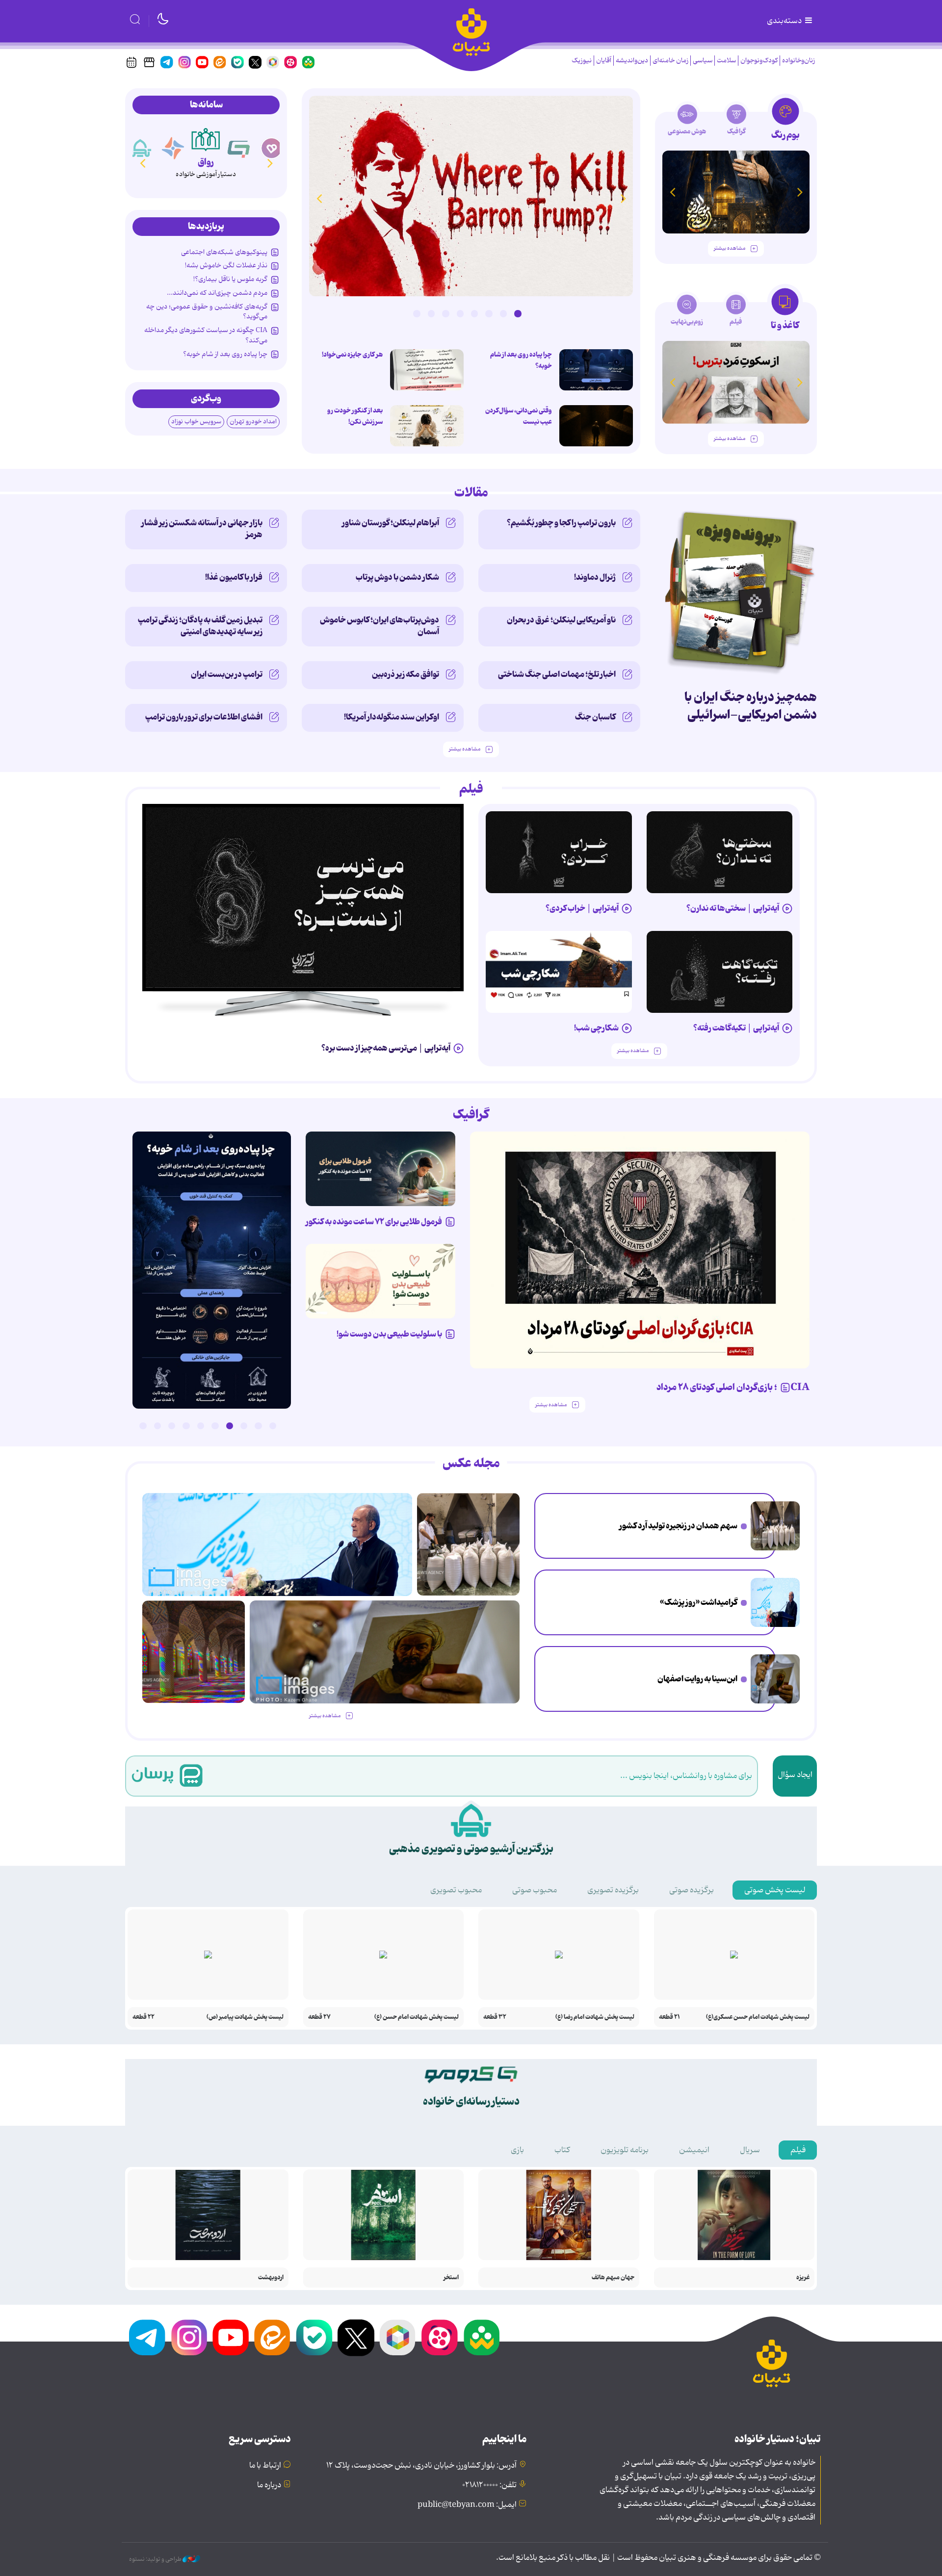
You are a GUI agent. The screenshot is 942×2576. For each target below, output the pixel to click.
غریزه (803, 2278)
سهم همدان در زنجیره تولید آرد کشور (678, 1526)
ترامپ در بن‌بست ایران (227, 674)
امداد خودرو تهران (253, 422)
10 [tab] (143, 1426)
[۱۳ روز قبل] (736, 192)
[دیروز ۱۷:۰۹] (427, 426)
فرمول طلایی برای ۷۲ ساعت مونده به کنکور (374, 1222)
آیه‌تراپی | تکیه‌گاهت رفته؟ (736, 1028)
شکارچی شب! (596, 1028)
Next (319, 198)
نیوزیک (582, 61)
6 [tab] (445, 313)
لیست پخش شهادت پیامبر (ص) (245, 2017)
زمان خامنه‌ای (670, 61)
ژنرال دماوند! (595, 577)
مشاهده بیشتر (730, 248)
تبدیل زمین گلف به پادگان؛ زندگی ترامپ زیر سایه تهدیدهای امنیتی (200, 626)
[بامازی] (173, 148)
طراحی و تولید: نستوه (156, 2559)
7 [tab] (431, 313)
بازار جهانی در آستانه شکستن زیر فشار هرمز (202, 529)
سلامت (726, 61)
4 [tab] (474, 313)
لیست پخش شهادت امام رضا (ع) (595, 2017)
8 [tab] (417, 313)
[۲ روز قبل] (471, 196)
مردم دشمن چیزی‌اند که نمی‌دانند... (217, 293)
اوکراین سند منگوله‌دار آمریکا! (392, 717)
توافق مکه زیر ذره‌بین (406, 674)
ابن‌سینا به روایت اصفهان (697, 1679)
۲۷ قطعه (319, 2017)
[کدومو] (239, 148)
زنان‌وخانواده (798, 61)
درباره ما (269, 2485)
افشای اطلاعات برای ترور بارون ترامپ (204, 717)
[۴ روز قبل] (720, 852)
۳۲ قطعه (495, 2017)
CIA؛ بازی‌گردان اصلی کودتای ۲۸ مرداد (733, 1388)
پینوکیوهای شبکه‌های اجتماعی (224, 252)
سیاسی (703, 61)
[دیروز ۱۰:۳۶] (427, 370)
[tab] (785, 122)
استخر (451, 2278)
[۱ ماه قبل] (736, 382)
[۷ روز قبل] (380, 1169)
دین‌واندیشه (632, 61)
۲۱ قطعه (669, 2017)
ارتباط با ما (265, 2466)
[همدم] (272, 148)
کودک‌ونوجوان (759, 61)
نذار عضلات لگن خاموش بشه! (226, 265)
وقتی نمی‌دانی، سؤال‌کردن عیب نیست (519, 416)
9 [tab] (157, 1426)
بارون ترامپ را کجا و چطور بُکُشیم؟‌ (561, 523)
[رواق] (206, 139)
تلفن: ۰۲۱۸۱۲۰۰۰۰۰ (489, 2485)
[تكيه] (140, 148)
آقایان (604, 61)
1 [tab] (518, 313)
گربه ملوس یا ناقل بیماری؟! (230, 279)
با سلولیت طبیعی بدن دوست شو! (389, 1334)
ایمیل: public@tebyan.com (467, 2505)
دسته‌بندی (785, 21)
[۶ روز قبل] (720, 972)
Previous (623, 198)
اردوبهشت (271, 2278)
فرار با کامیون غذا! (234, 577)
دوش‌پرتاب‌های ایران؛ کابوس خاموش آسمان (379, 626)
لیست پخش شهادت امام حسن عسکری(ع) (758, 2017)
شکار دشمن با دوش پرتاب (397, 577)
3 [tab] (489, 313)
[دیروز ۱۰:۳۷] (596, 370)
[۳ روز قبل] (303, 898)
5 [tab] (460, 313)
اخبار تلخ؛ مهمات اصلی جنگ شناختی (557, 674)
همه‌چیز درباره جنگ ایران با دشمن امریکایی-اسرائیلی (751, 706)
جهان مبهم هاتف (613, 2278)
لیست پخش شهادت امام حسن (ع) (417, 2017)
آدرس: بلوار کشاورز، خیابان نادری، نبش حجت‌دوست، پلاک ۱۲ (421, 2466)
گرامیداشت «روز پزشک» (699, 1602)
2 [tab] (503, 313)
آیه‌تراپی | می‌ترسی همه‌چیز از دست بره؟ (386, 1048)
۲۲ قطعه (144, 2017)
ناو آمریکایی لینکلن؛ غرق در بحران (561, 620)
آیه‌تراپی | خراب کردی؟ (582, 908)
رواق (206, 162)
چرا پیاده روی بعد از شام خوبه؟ (521, 360)
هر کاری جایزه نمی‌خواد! (352, 355)
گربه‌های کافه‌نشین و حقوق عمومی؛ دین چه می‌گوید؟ (207, 311)
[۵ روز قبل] (559, 852)
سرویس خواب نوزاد (196, 422)
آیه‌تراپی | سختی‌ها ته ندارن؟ (733, 908)
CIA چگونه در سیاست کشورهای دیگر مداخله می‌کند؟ (206, 335)
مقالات (471, 493)
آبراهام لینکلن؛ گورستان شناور (391, 523)
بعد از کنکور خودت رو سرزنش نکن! (355, 416)
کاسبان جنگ (595, 717)
